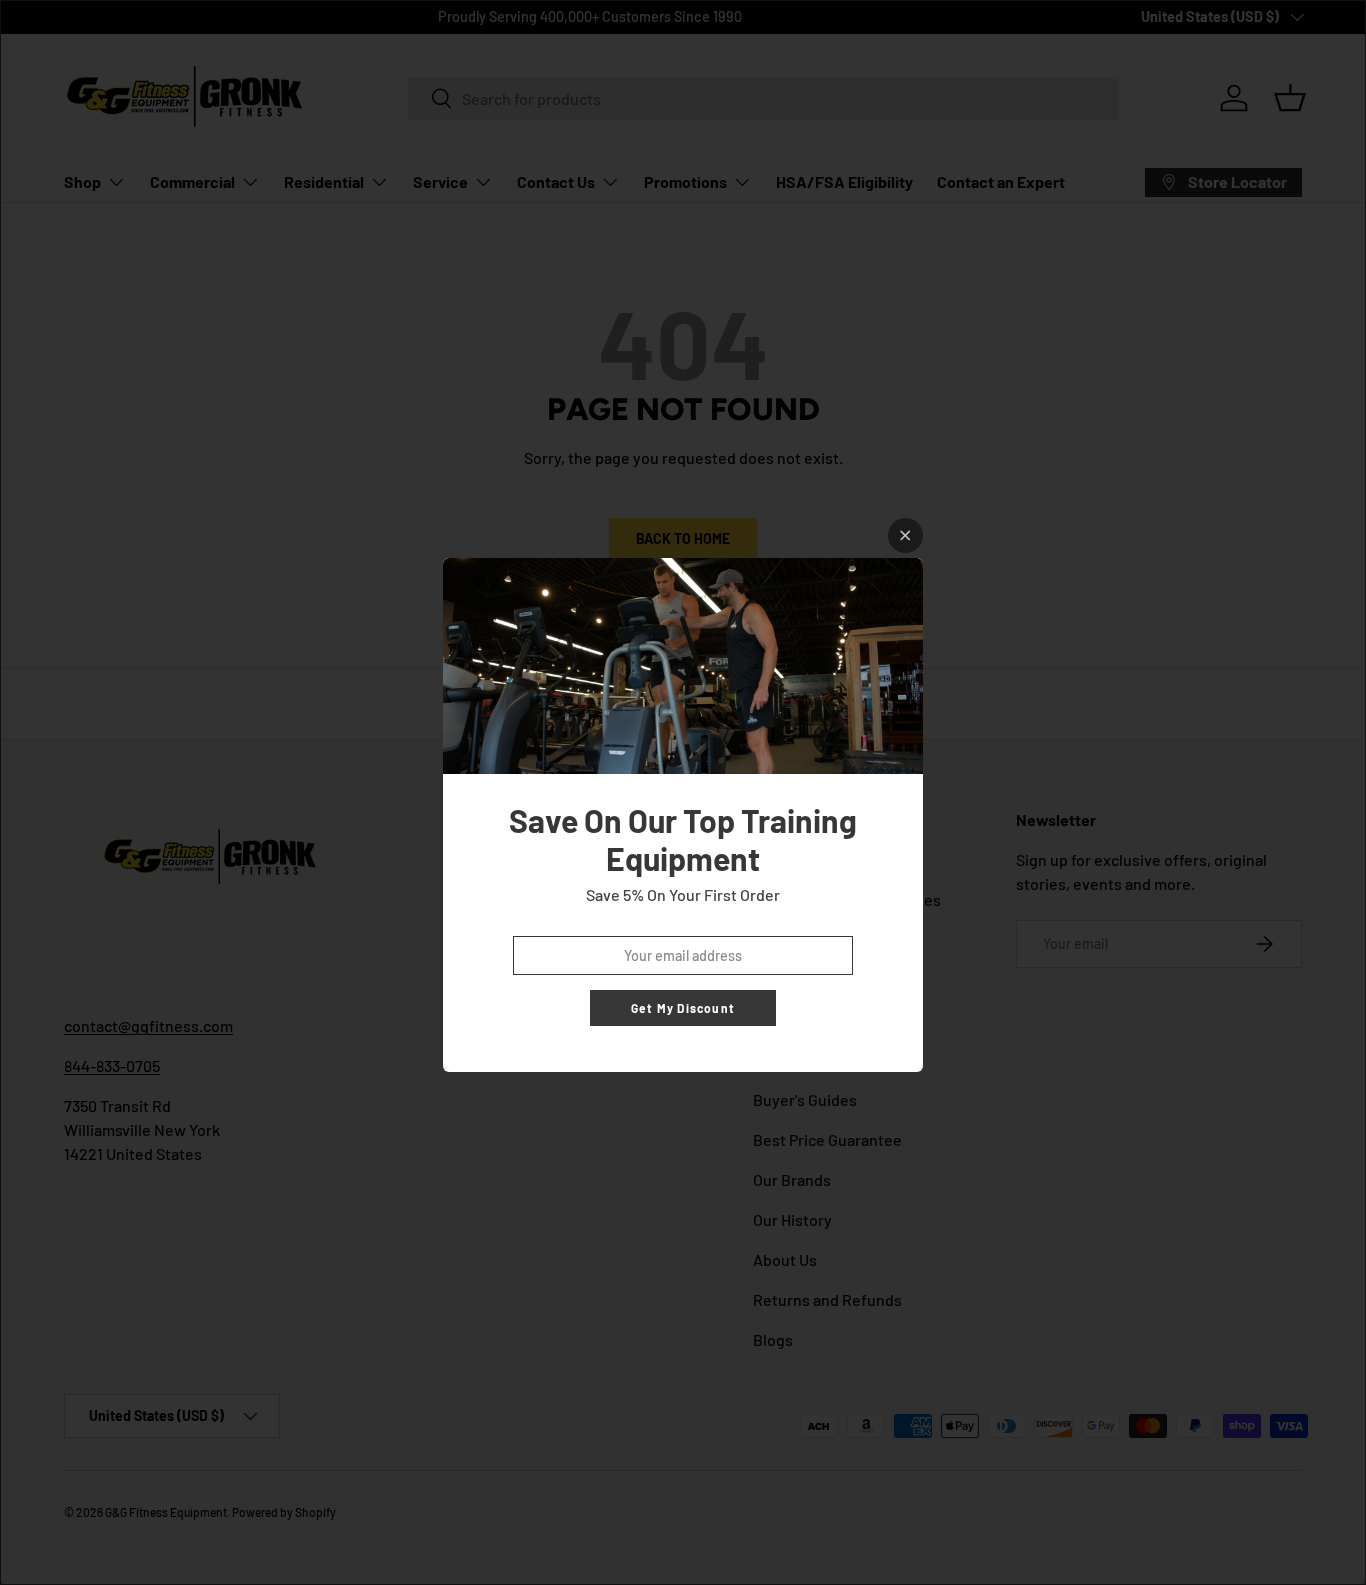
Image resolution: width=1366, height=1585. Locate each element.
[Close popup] (905, 535)
